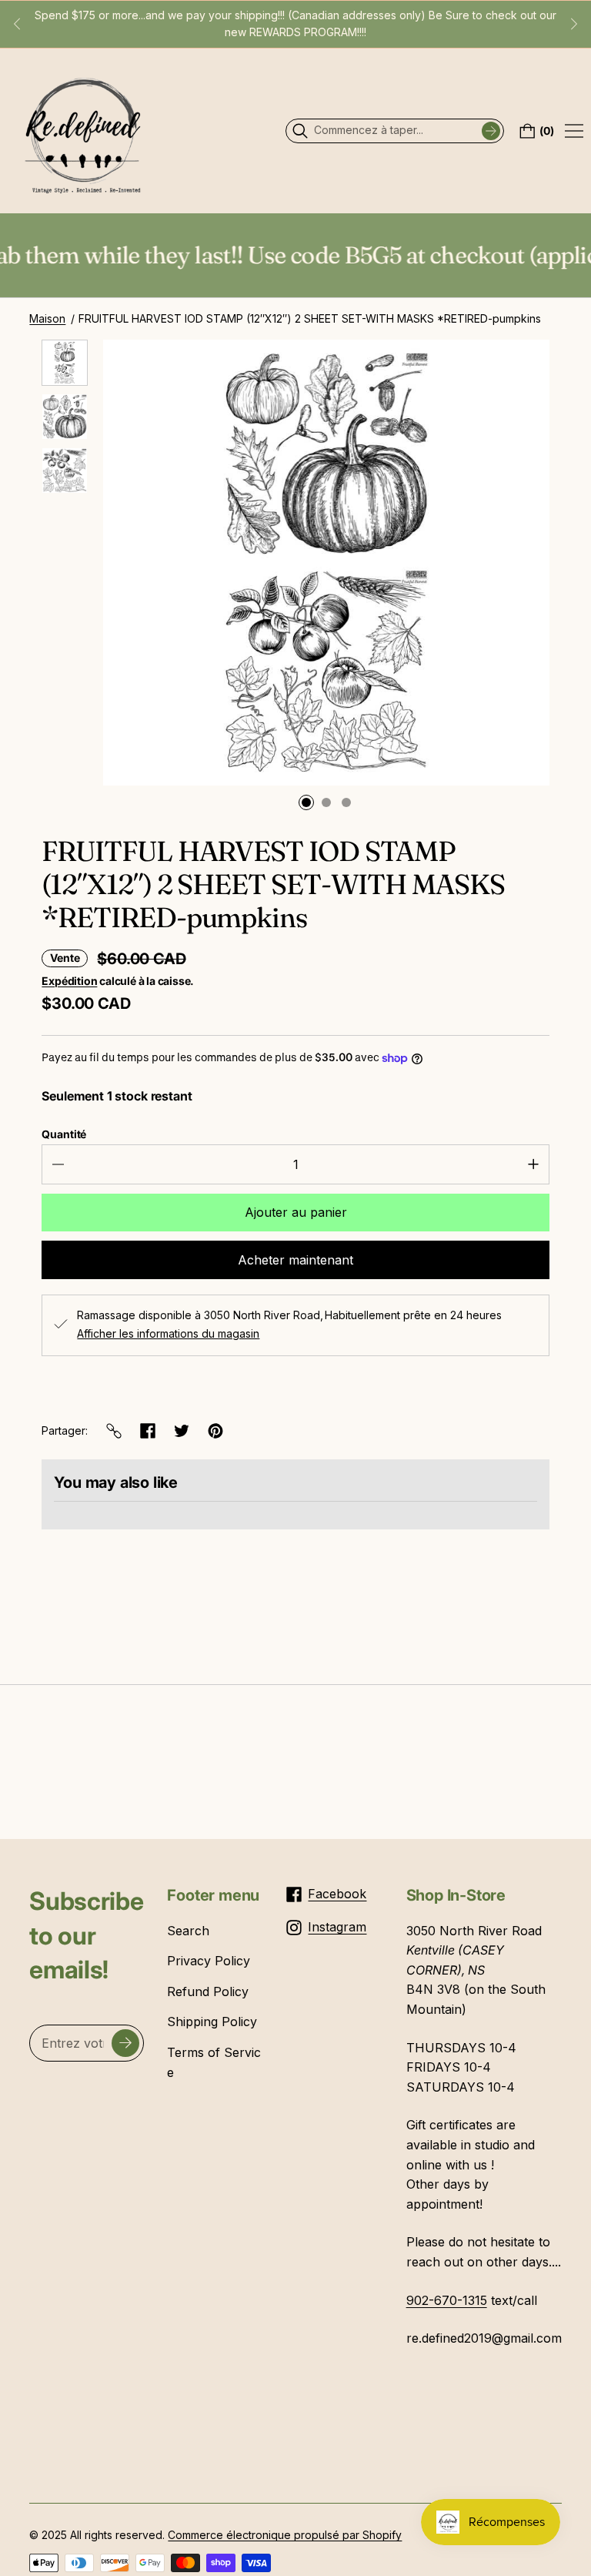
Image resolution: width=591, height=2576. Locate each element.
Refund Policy (208, 1991)
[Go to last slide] (17, 24)
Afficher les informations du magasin (168, 1334)
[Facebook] (148, 1431)
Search (188, 1931)
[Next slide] (574, 24)
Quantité (64, 1134)
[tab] (306, 802)
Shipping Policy (212, 2022)
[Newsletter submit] (125, 2043)
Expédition (69, 981)
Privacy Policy (209, 1961)
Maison (47, 318)
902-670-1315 (447, 2300)
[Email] (114, 1431)
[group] (65, 363)
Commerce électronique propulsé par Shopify (285, 2535)
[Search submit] (491, 131)
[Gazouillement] (182, 1431)
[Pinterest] (215, 1431)
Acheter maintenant (295, 1260)
